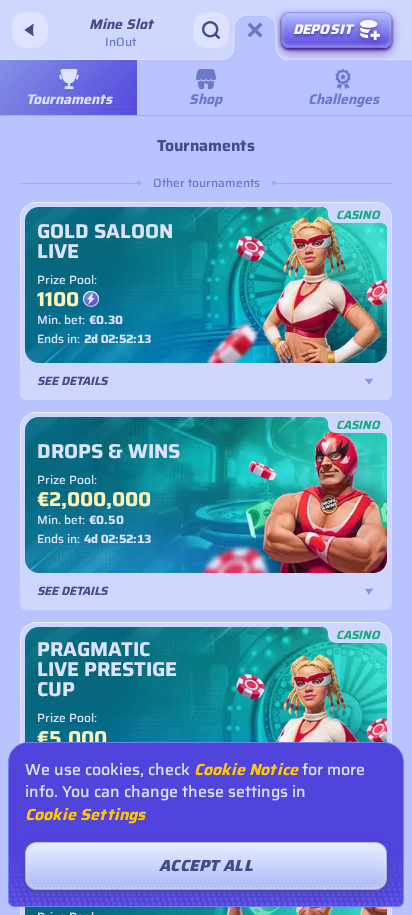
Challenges (343, 99)
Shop (205, 99)
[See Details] (369, 381)
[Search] (211, 30)
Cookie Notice (246, 770)
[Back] (30, 30)
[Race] (255, 30)
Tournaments (69, 99)
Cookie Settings (85, 815)
